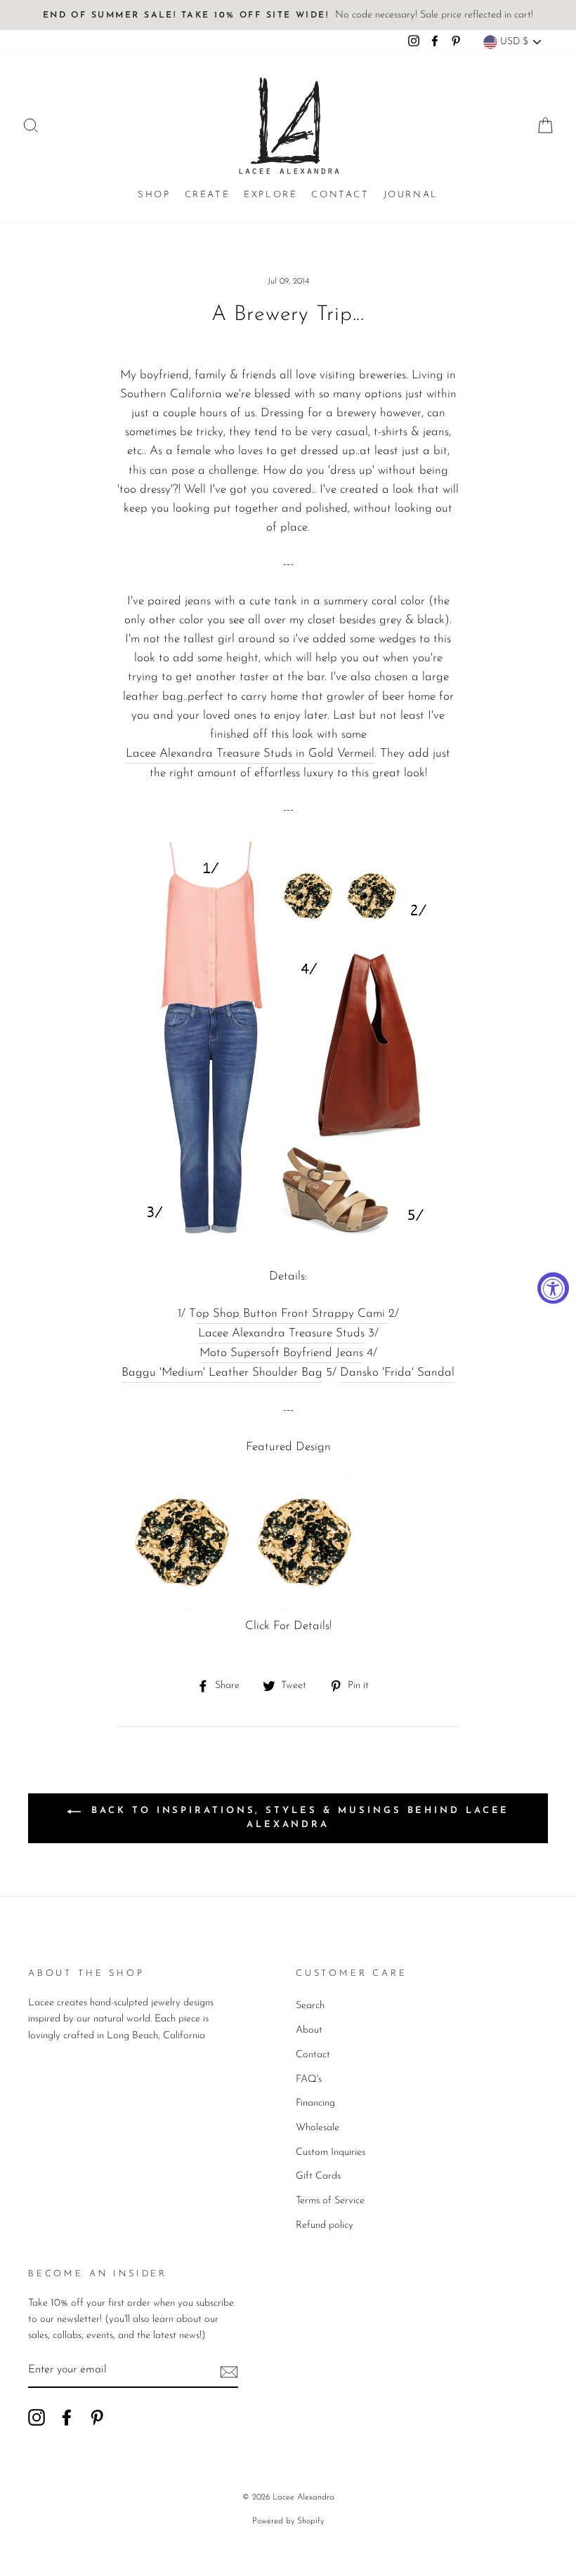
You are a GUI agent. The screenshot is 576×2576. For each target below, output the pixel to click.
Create (208, 195)
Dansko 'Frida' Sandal (397, 1373)
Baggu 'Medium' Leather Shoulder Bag (222, 1373)
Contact (340, 195)
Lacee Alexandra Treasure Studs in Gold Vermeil (250, 753)
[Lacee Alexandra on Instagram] (37, 2417)
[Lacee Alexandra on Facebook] (67, 2417)
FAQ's (309, 2079)
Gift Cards (318, 2176)
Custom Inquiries (330, 2152)
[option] (288, 15)
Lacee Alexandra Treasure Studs (281, 1333)
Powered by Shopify (288, 2521)
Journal (411, 195)
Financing (315, 2103)
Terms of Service (330, 2201)
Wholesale (318, 2128)
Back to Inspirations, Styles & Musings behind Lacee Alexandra (298, 1818)
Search (310, 2006)
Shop (154, 195)
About (309, 2030)
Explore (270, 195)
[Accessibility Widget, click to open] (553, 1288)
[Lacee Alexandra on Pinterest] (97, 2417)
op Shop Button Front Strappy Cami (292, 1314)
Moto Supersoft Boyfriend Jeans (281, 1353)
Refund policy (325, 2225)
